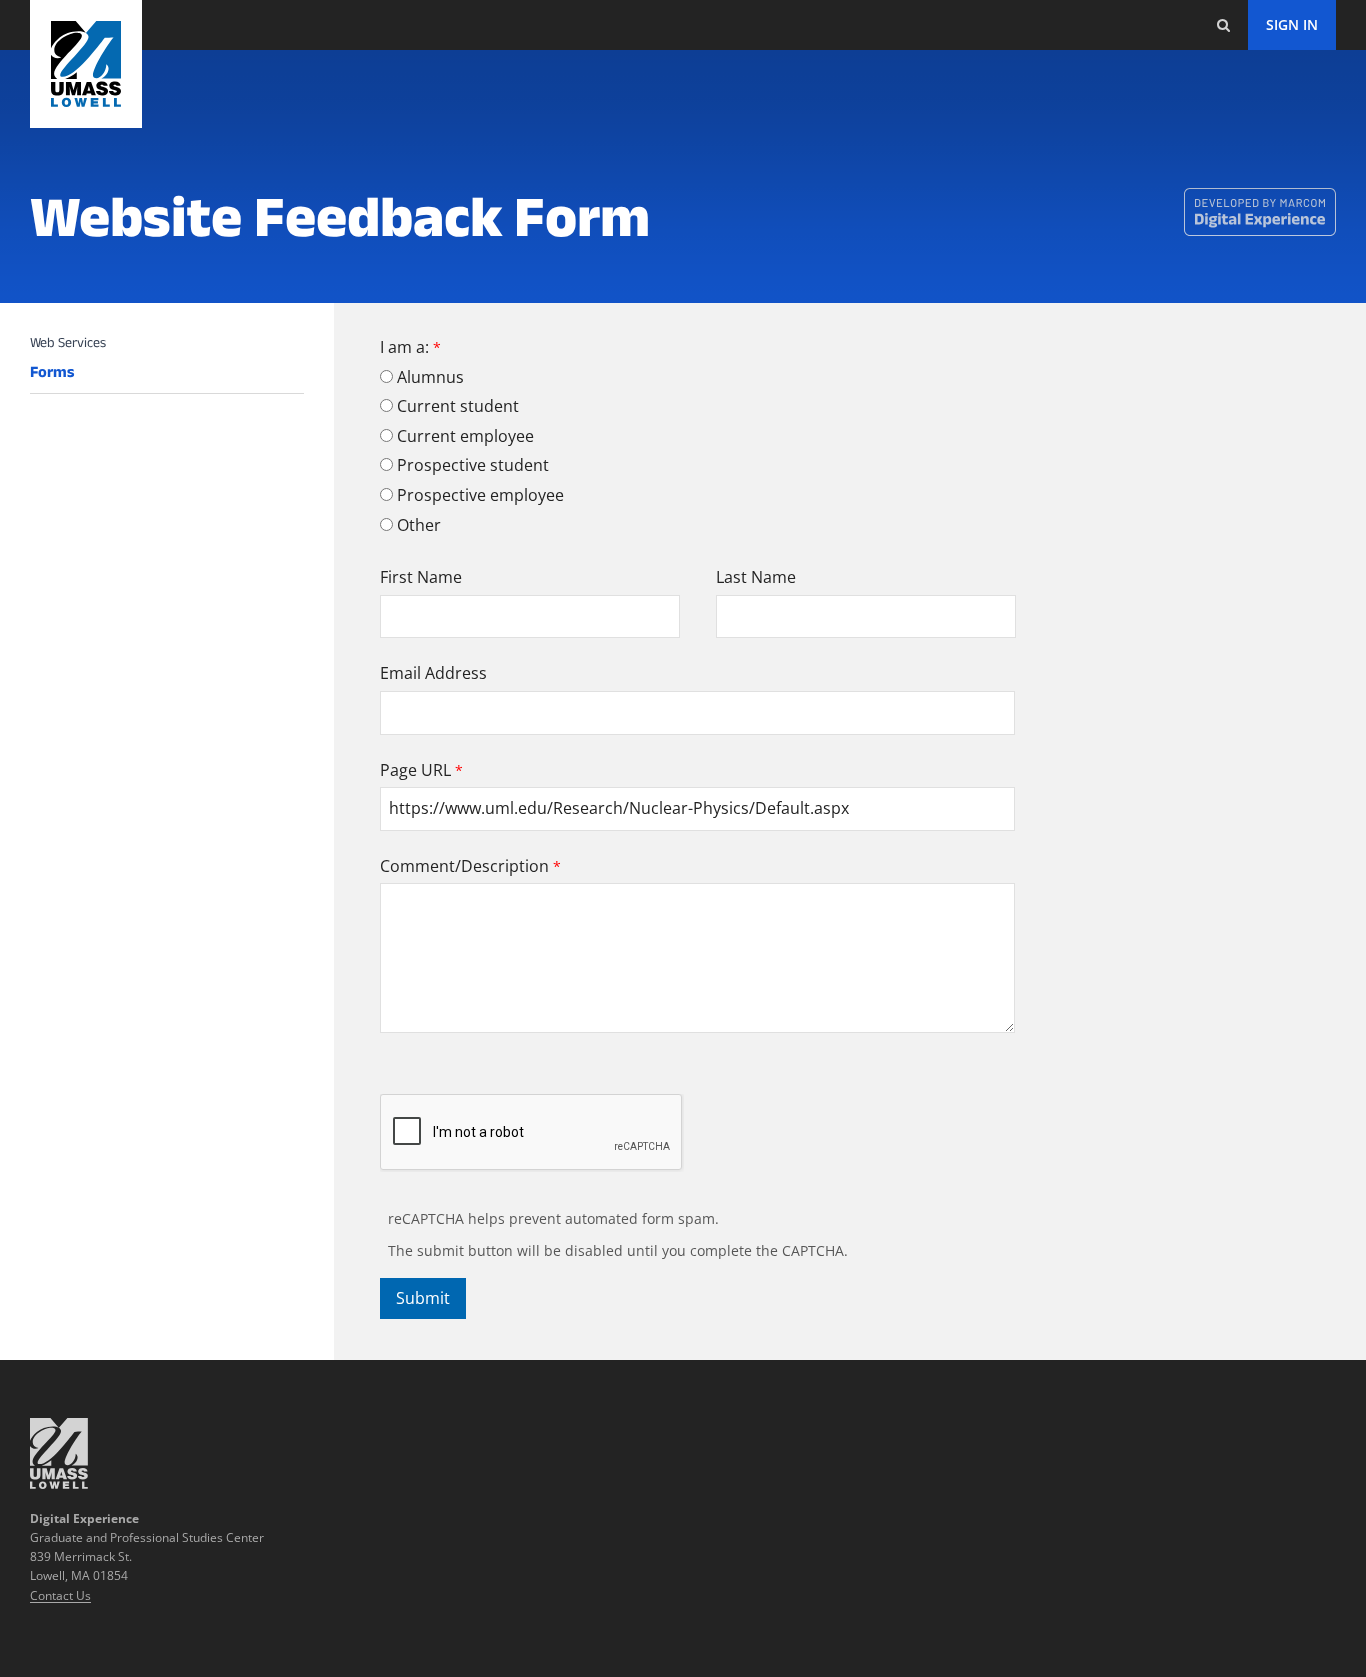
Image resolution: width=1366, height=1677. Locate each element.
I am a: (404, 347)
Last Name (756, 577)
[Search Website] (1223, 25)
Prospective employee (480, 495)
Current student (458, 406)
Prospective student (473, 465)
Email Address (433, 673)
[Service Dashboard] (86, 64)
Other (419, 525)
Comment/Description (464, 866)
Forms (52, 372)
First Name (421, 577)
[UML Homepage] (59, 1483)
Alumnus (430, 377)
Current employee (465, 436)
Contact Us (60, 1595)
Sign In (1292, 24)
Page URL (415, 770)
